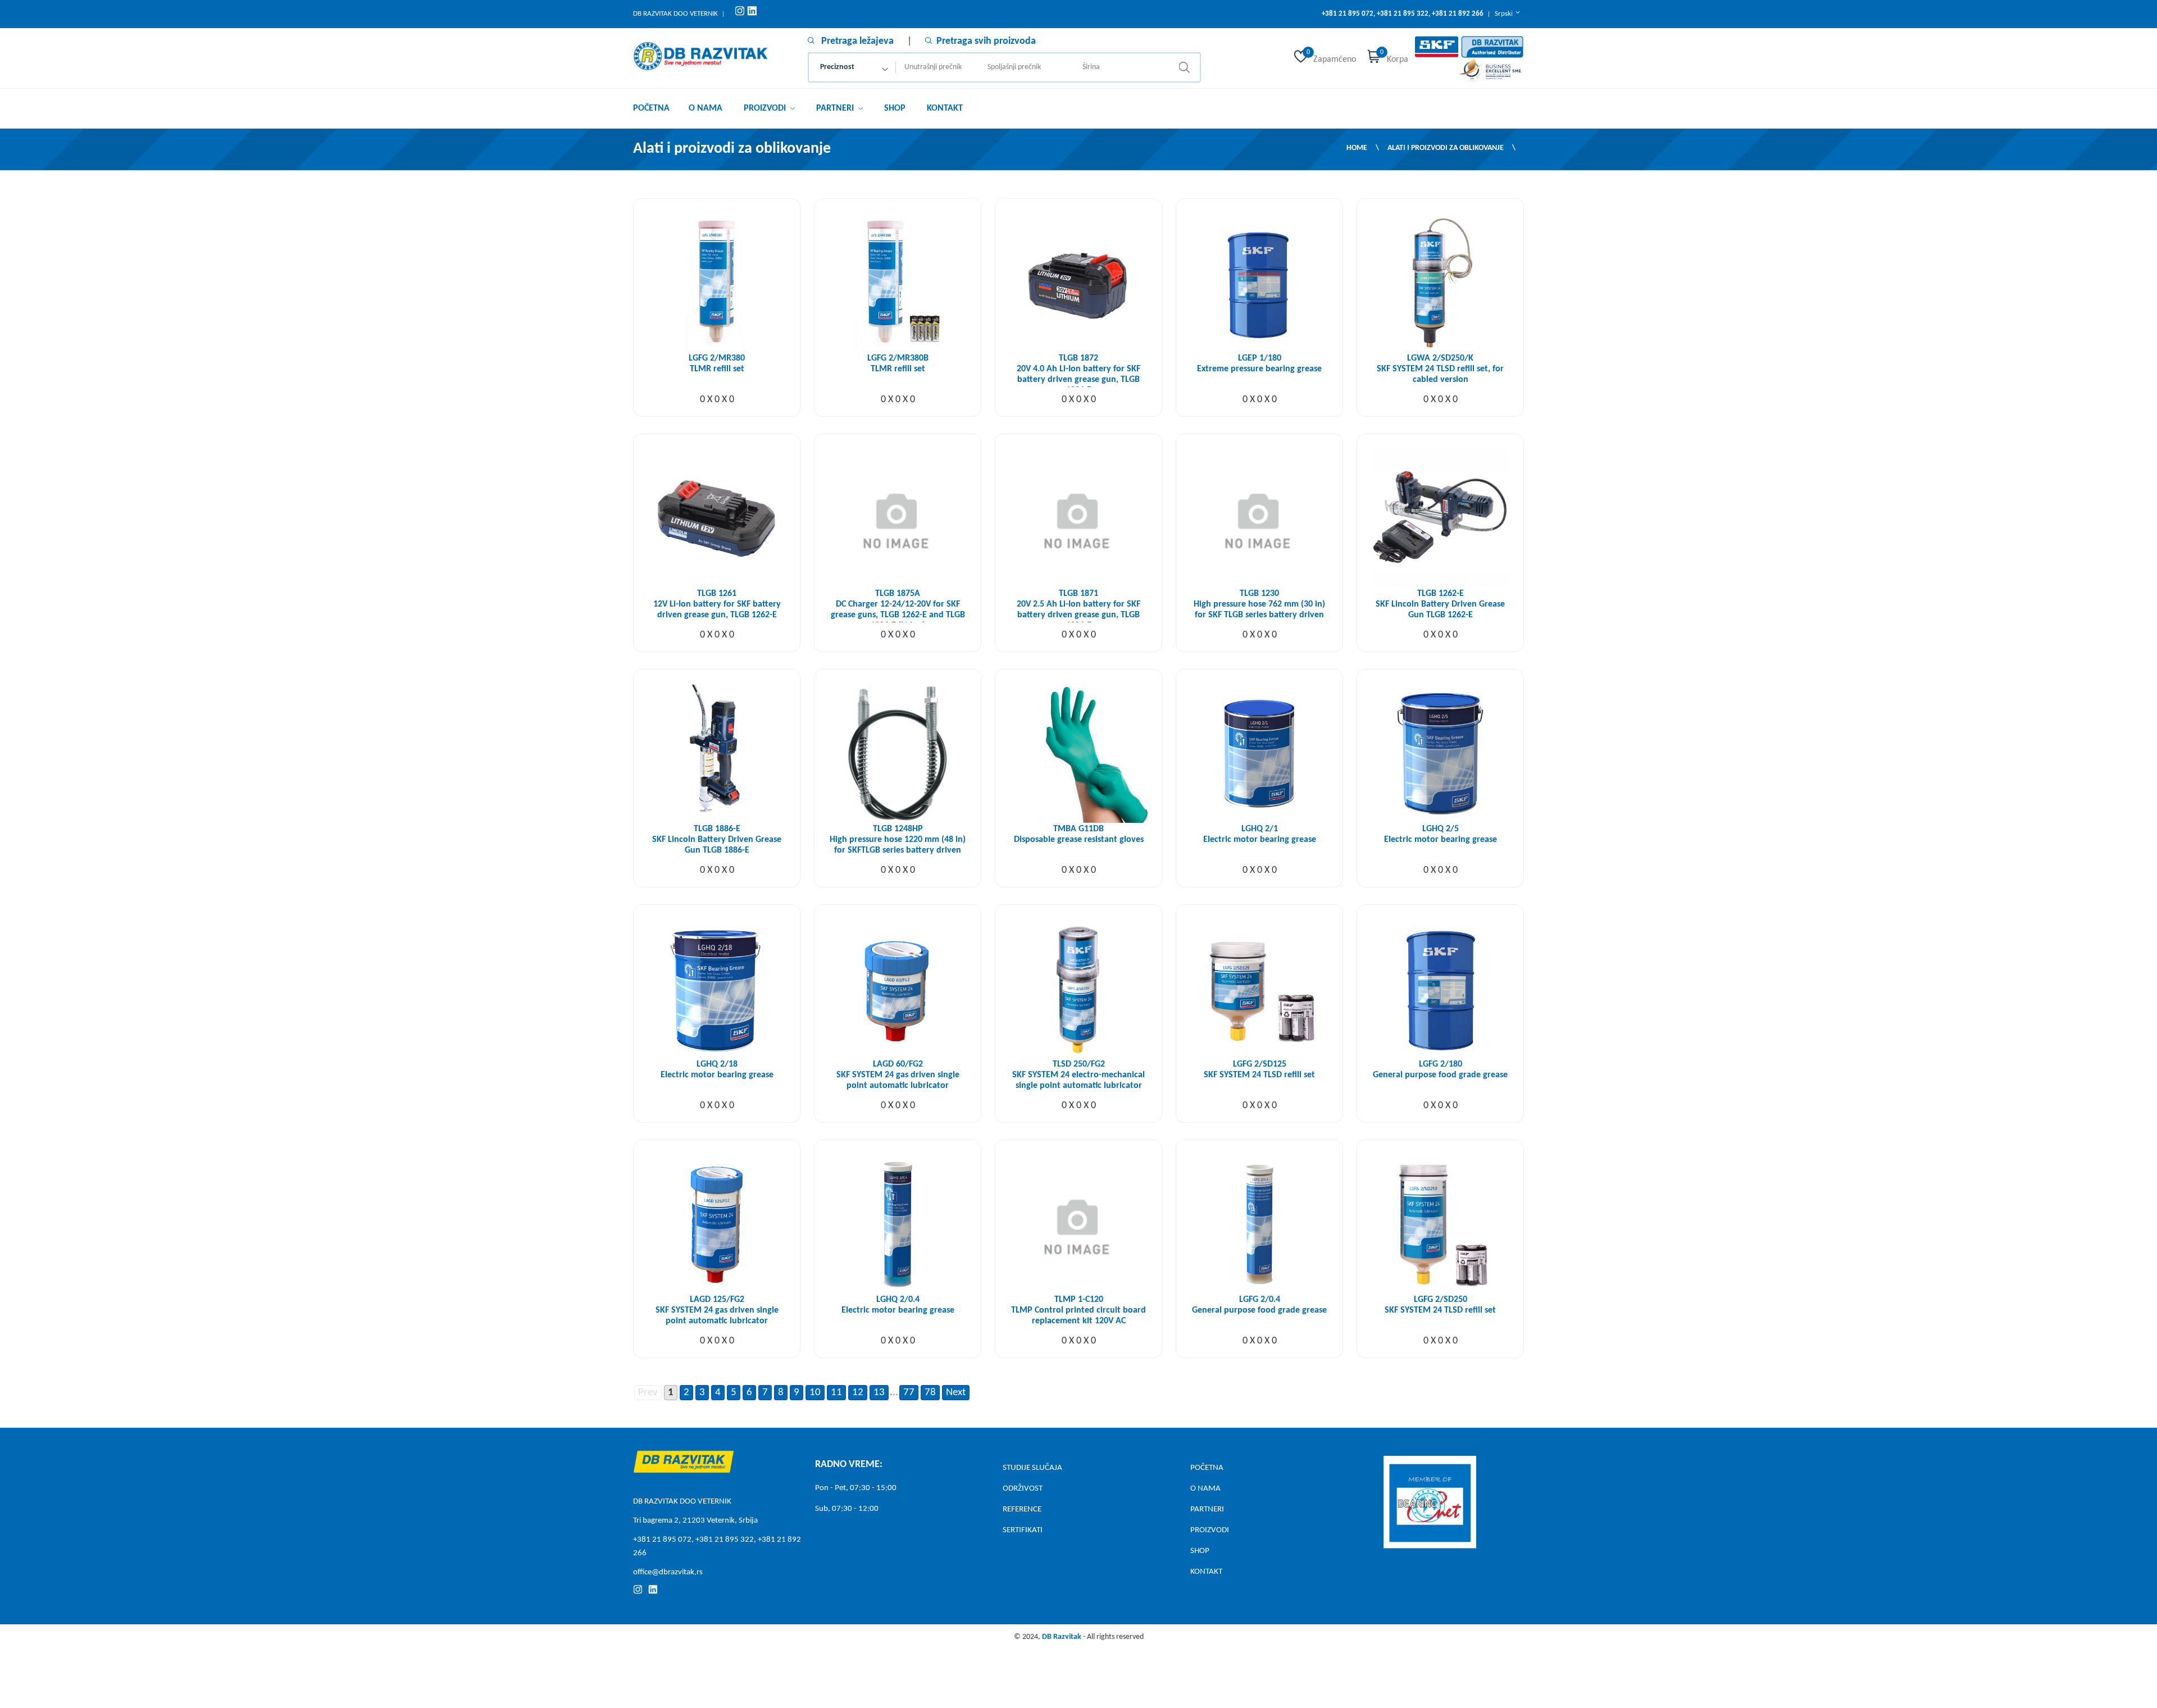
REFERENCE (1022, 1509)
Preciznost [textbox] (837, 67)
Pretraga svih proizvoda (986, 41)
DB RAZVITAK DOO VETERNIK (675, 14)
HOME (1357, 148)
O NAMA (1205, 1489)
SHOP (895, 108)
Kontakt (945, 108)
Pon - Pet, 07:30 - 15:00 (856, 1488)
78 (930, 1393)
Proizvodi (766, 108)
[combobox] (852, 67)
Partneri (836, 108)
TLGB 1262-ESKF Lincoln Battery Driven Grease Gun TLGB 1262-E (1440, 604)
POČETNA (1207, 1468)
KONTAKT (1206, 1572)
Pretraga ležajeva (856, 41)
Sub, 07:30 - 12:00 (847, 1509)
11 (836, 1393)
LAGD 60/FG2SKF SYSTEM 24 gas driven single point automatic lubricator (898, 1075)
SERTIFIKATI (1023, 1530)
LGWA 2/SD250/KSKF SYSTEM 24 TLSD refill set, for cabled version (1440, 369)
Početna (651, 108)
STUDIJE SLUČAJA (1032, 1468)
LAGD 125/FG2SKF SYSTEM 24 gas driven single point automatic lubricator (717, 1310)
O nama (706, 108)
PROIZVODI (1210, 1530)
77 (909, 1393)
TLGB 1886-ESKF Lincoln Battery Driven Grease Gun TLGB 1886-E (717, 840)
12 (858, 1393)
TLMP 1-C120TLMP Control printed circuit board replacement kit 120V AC (1078, 1310)
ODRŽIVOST (1023, 1489)
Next (956, 1393)
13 (879, 1393)
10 (815, 1393)
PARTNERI (1207, 1509)
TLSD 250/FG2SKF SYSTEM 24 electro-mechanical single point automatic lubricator (1078, 1075)
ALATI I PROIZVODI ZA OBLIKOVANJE (1446, 148)
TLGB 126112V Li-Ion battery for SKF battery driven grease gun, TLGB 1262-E (717, 604)
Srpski (1505, 14)
